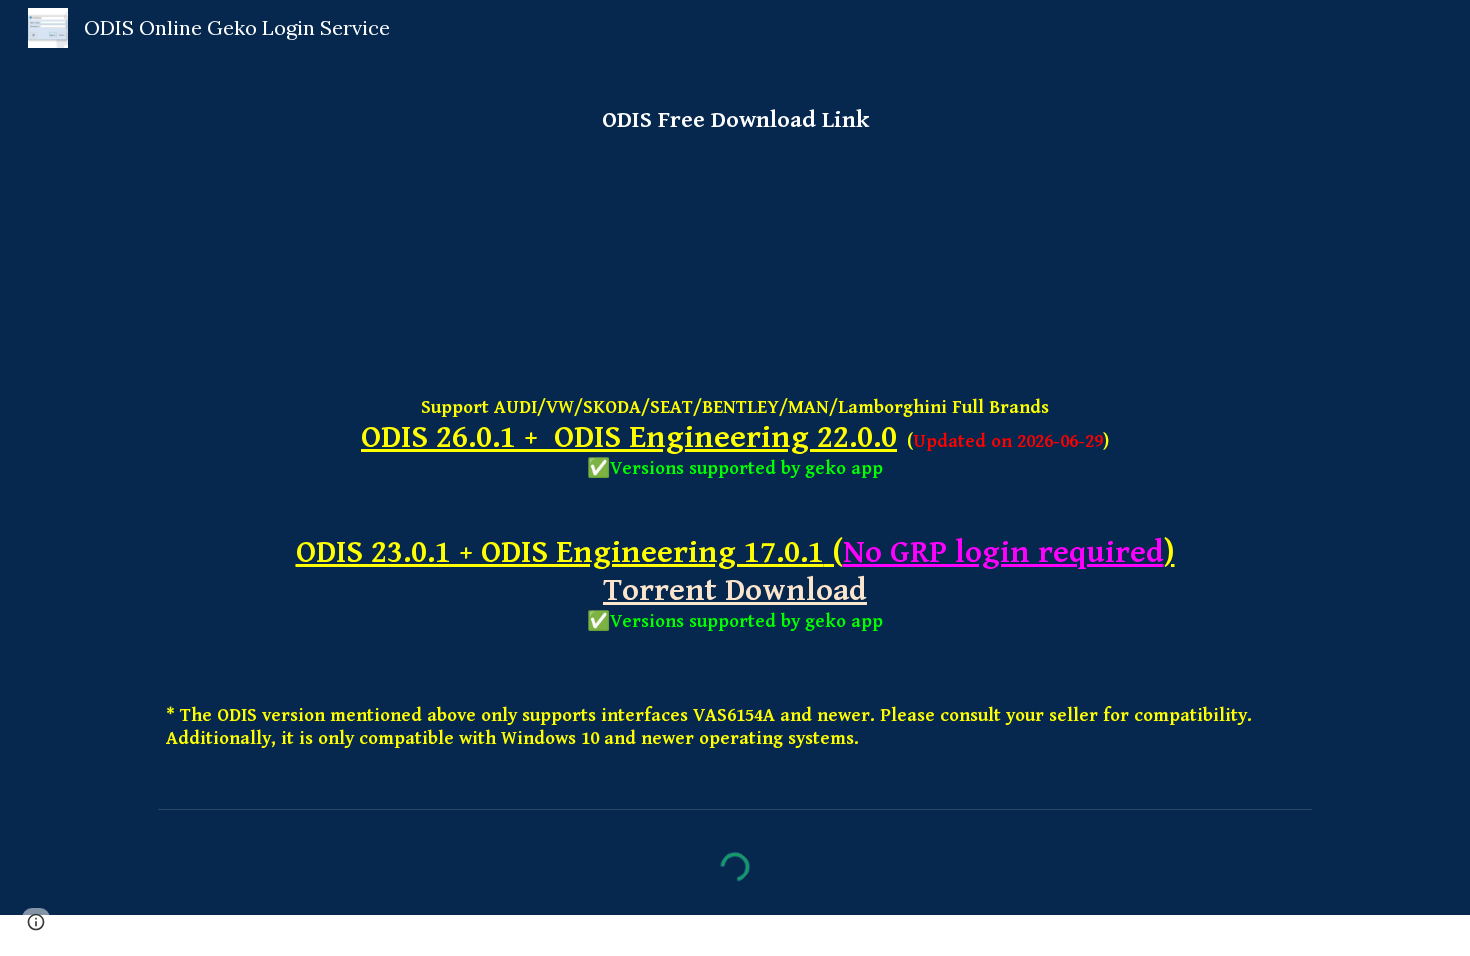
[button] (36, 922)
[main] (735, 111)
